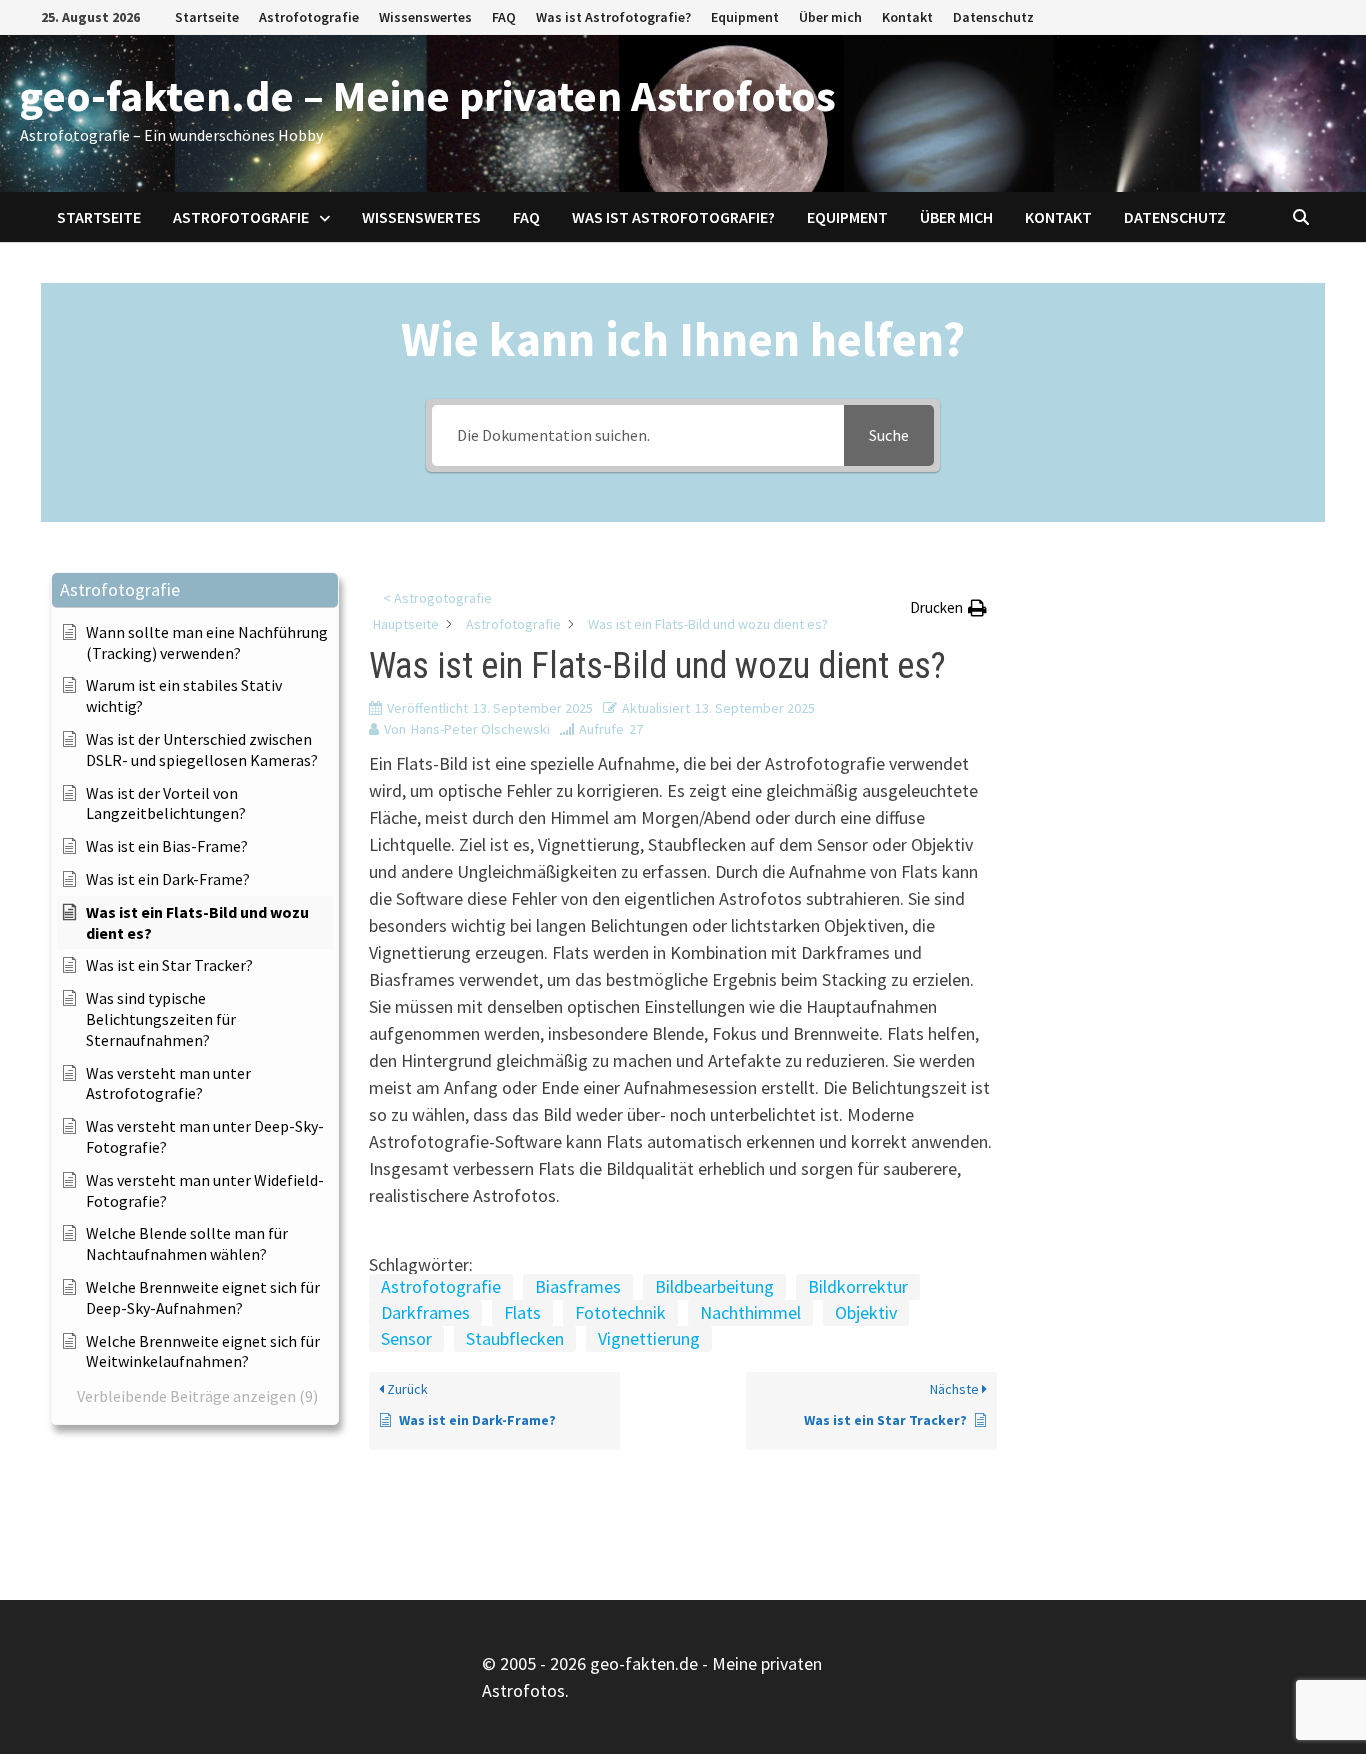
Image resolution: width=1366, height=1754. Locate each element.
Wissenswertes (425, 17)
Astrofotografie (309, 17)
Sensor (406, 1338)
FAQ (504, 17)
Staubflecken (515, 1338)
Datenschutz (993, 17)
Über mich (830, 17)
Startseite (207, 17)
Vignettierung (649, 1338)
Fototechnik (620, 1312)
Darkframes (425, 1312)
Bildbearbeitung (714, 1286)
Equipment (745, 17)
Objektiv (866, 1312)
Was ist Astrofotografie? (613, 17)
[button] (195, 590)
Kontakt (907, 17)
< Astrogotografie (437, 598)
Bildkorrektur (858, 1286)
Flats (522, 1312)
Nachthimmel (750, 1312)
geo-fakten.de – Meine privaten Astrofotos (428, 95)
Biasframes (578, 1286)
